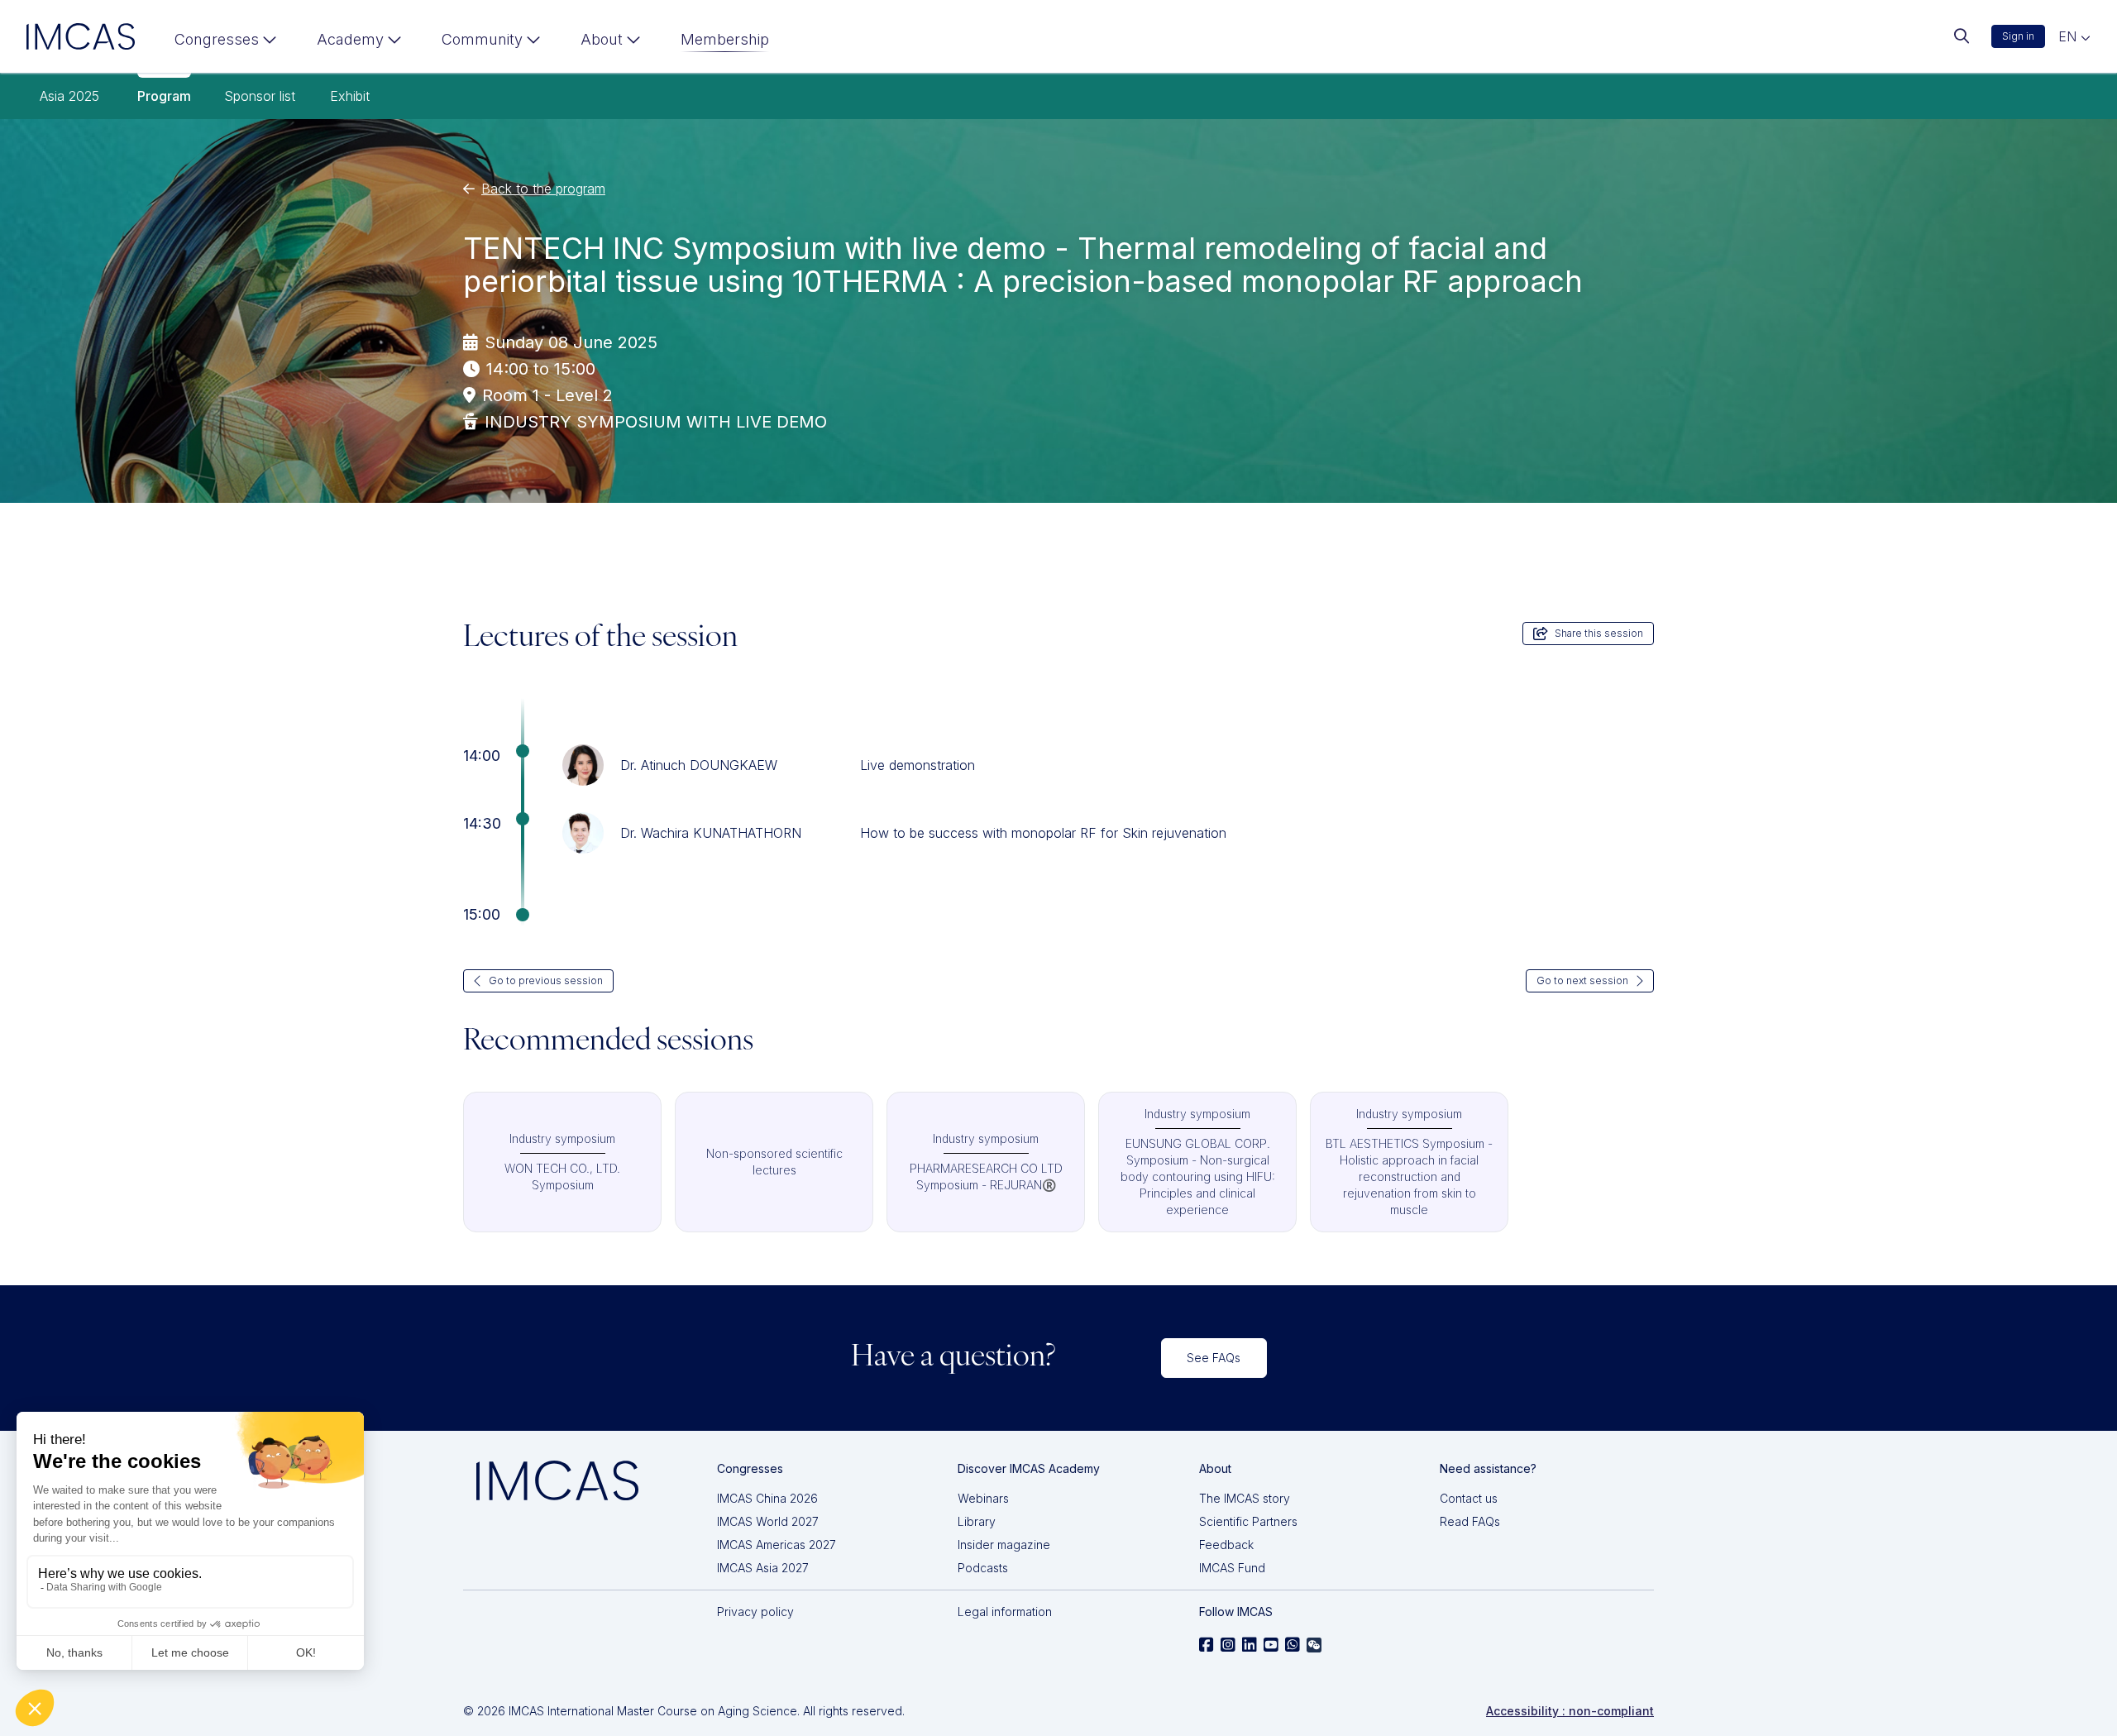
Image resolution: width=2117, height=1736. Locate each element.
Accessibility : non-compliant (1570, 1711)
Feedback (1226, 1545)
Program (164, 96)
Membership (725, 39)
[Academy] (359, 43)
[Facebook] (1207, 1645)
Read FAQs (1470, 1521)
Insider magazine (1004, 1545)
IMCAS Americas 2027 (777, 1545)
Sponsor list (260, 96)
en (2069, 36)
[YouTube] (1271, 1645)
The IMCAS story (1245, 1498)
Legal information (1005, 1612)
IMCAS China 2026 (767, 1498)
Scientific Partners (1248, 1521)
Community (482, 39)
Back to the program (543, 189)
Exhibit (350, 96)
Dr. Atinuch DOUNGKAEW (699, 765)
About (602, 39)
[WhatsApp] (1293, 1645)
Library (977, 1521)
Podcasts (983, 1568)
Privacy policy (755, 1612)
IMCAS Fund (1232, 1568)
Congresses (217, 39)
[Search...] (1962, 36)
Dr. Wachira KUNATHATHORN (711, 833)
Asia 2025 (69, 96)
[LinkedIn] (1250, 1645)
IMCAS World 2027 (768, 1521)
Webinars (983, 1498)
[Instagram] (1228, 1645)
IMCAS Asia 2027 (763, 1568)
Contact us (1469, 1498)
